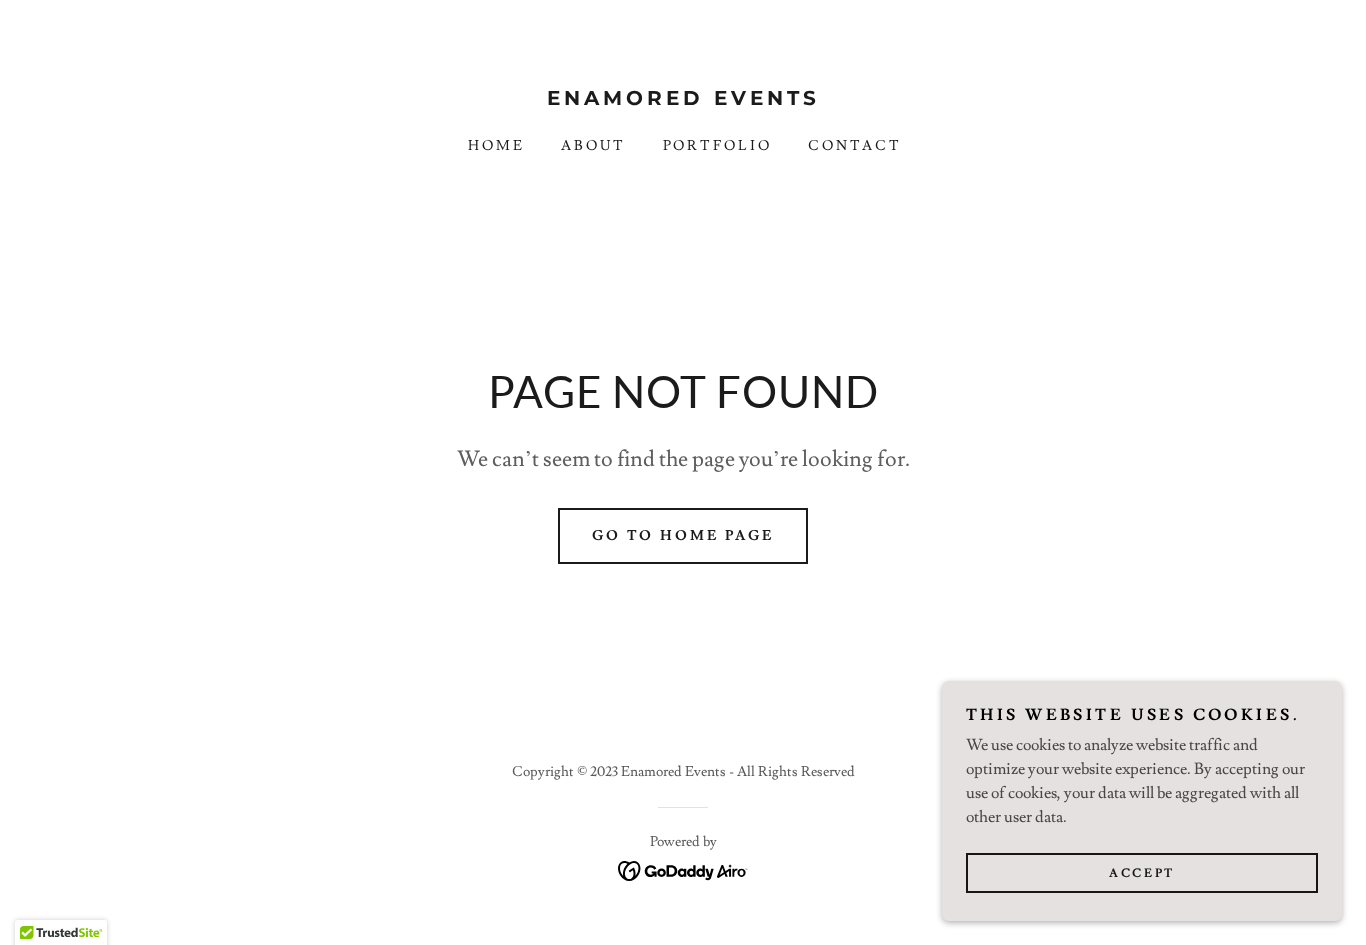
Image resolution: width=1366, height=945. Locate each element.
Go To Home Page (683, 536)
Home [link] (496, 146)
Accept (1141, 873)
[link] (683, 100)
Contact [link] (855, 146)
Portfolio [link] (718, 146)
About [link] (594, 146)
